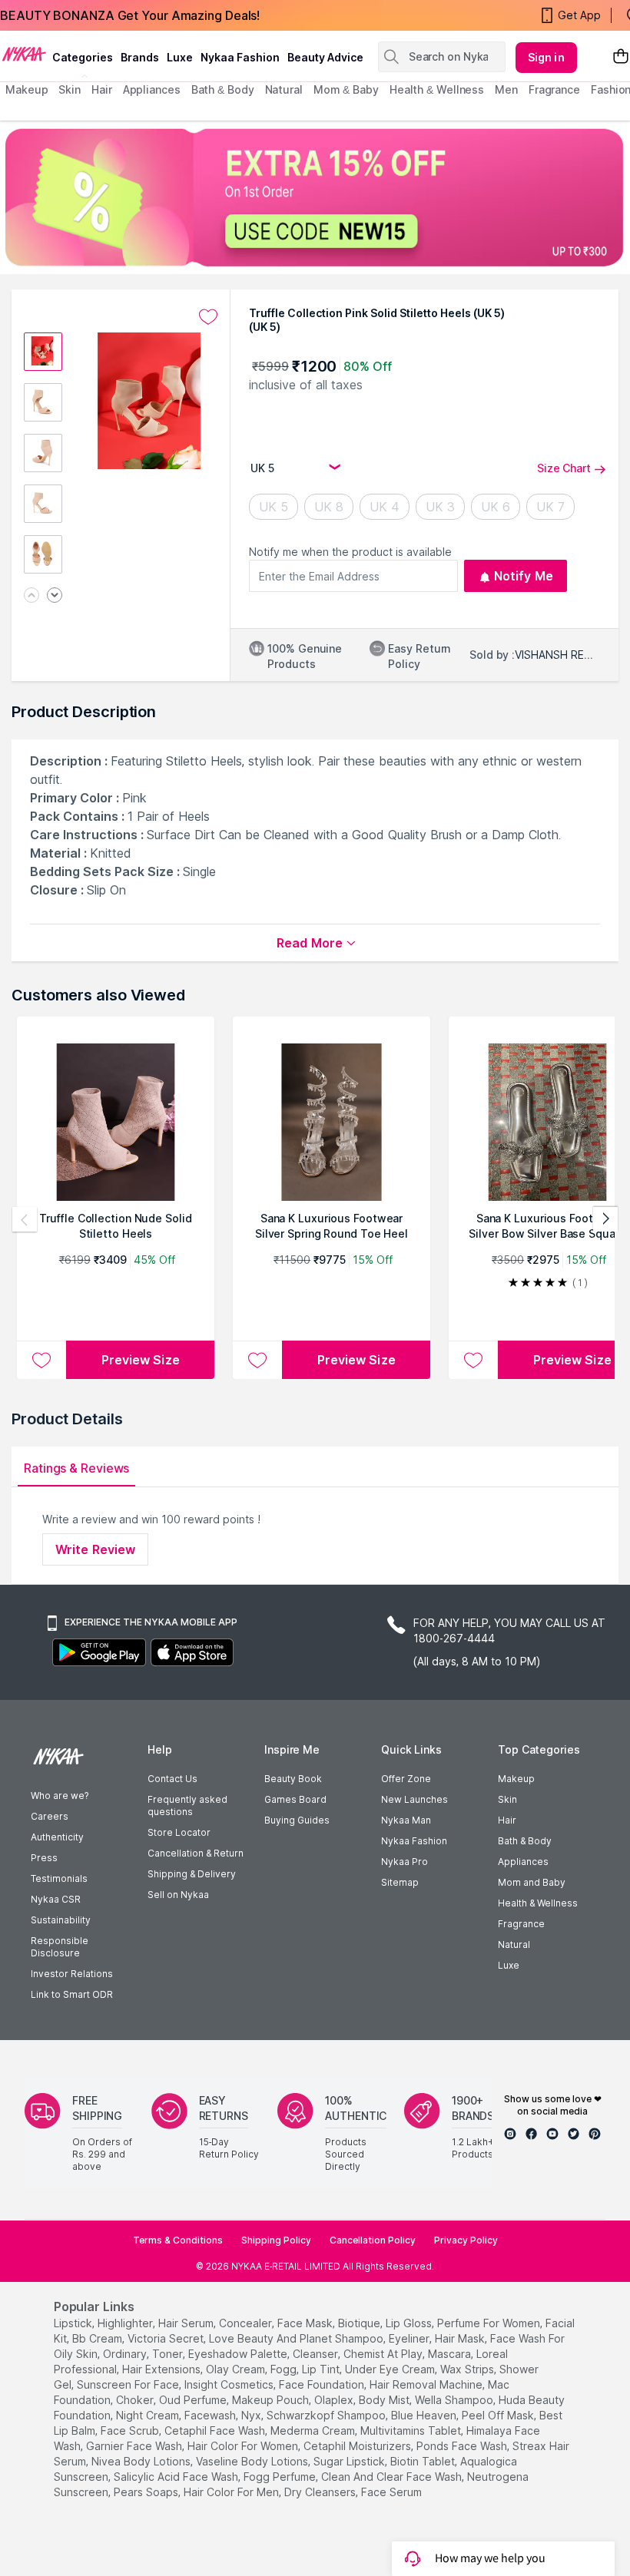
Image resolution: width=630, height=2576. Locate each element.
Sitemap (400, 1882)
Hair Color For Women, (244, 2446)
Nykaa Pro (405, 1862)
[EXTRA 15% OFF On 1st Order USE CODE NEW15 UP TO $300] (315, 197)
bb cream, (98, 2338)
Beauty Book (293, 1779)
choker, (136, 2400)
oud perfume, (194, 2400)
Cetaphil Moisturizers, (358, 2446)
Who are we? (60, 1796)
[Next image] (55, 596)
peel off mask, (499, 2415)
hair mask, (461, 2338)
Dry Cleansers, (321, 2492)
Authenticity (57, 1837)
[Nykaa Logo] (24, 53)
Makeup (516, 1779)
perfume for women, (490, 2323)
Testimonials (59, 1878)
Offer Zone (406, 1779)
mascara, (451, 2354)
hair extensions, (162, 2369)
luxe (180, 57)
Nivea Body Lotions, (142, 2461)
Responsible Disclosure (60, 1947)
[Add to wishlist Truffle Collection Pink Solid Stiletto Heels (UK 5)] (208, 317)
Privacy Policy (466, 2240)
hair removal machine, (427, 2384)
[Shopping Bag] (621, 57)
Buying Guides (297, 1820)
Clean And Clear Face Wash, (393, 2477)
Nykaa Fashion (240, 57)
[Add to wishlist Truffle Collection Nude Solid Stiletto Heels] (41, 1360)
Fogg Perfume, (281, 2477)
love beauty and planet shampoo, (297, 2338)
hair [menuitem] (102, 89)
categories (83, 57)
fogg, (285, 2369)
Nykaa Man (406, 1820)
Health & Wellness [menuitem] (437, 89)
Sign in (546, 57)
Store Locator (179, 1832)
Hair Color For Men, (232, 2492)
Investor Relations (72, 1974)
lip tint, (322, 2369)
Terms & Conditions (178, 2240)
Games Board (295, 1799)
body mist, (385, 2400)
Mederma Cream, (314, 2431)
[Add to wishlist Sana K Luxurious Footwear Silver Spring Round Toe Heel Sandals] (257, 1360)
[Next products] (605, 1219)
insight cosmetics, (230, 2384)
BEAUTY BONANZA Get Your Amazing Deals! (130, 15)
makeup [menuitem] (27, 89)
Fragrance (521, 1924)
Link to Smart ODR (72, 1994)
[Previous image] (31, 596)
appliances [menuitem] (152, 89)
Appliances (523, 1862)
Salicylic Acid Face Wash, (177, 2477)
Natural (514, 1944)
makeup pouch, (272, 2400)
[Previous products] (25, 1219)
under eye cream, (391, 2369)
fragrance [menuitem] (554, 89)
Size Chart (564, 468)
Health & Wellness (538, 1903)
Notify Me (524, 576)
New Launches (414, 1799)
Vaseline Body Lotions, (253, 2461)
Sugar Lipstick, (350, 2461)
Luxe (509, 1965)
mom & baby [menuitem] (346, 89)
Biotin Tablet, (424, 2461)
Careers (50, 1816)
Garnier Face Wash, (135, 2446)
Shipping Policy (276, 2240)
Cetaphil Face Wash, (216, 2431)
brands (140, 57)
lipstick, (74, 2323)
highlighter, (126, 2323)
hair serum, (187, 2323)
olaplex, (335, 2400)
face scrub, (131, 2431)
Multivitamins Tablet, (412, 2431)
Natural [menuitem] (284, 89)
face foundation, (323, 2384)
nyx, (252, 2415)
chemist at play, (384, 2354)
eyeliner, (410, 2338)
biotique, (360, 2323)
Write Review (95, 1549)
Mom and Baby (532, 1882)
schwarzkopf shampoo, (327, 2415)
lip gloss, (410, 2323)
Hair (507, 1820)
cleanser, (317, 2354)
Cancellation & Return (196, 1853)
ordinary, (126, 2354)
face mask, (306, 2323)
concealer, (247, 2323)
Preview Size (141, 1360)
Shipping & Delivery (192, 1874)
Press (44, 1858)
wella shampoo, (455, 2400)
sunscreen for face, (129, 2384)
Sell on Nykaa (178, 1895)
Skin (507, 1799)
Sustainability (61, 1920)
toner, (169, 2354)
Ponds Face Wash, (463, 2446)
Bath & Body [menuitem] (223, 89)
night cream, (149, 2415)
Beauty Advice (325, 57)
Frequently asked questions (187, 1806)
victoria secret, (167, 2338)
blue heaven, (425, 2415)
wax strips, (468, 2369)
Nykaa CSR (56, 1899)
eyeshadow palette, (239, 2354)
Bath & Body (525, 1841)
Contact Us (172, 1779)
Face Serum (391, 2492)
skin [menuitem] (70, 89)
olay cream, (237, 2369)
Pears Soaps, (147, 2492)
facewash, (211, 2415)
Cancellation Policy (373, 2240)
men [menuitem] (506, 89)
